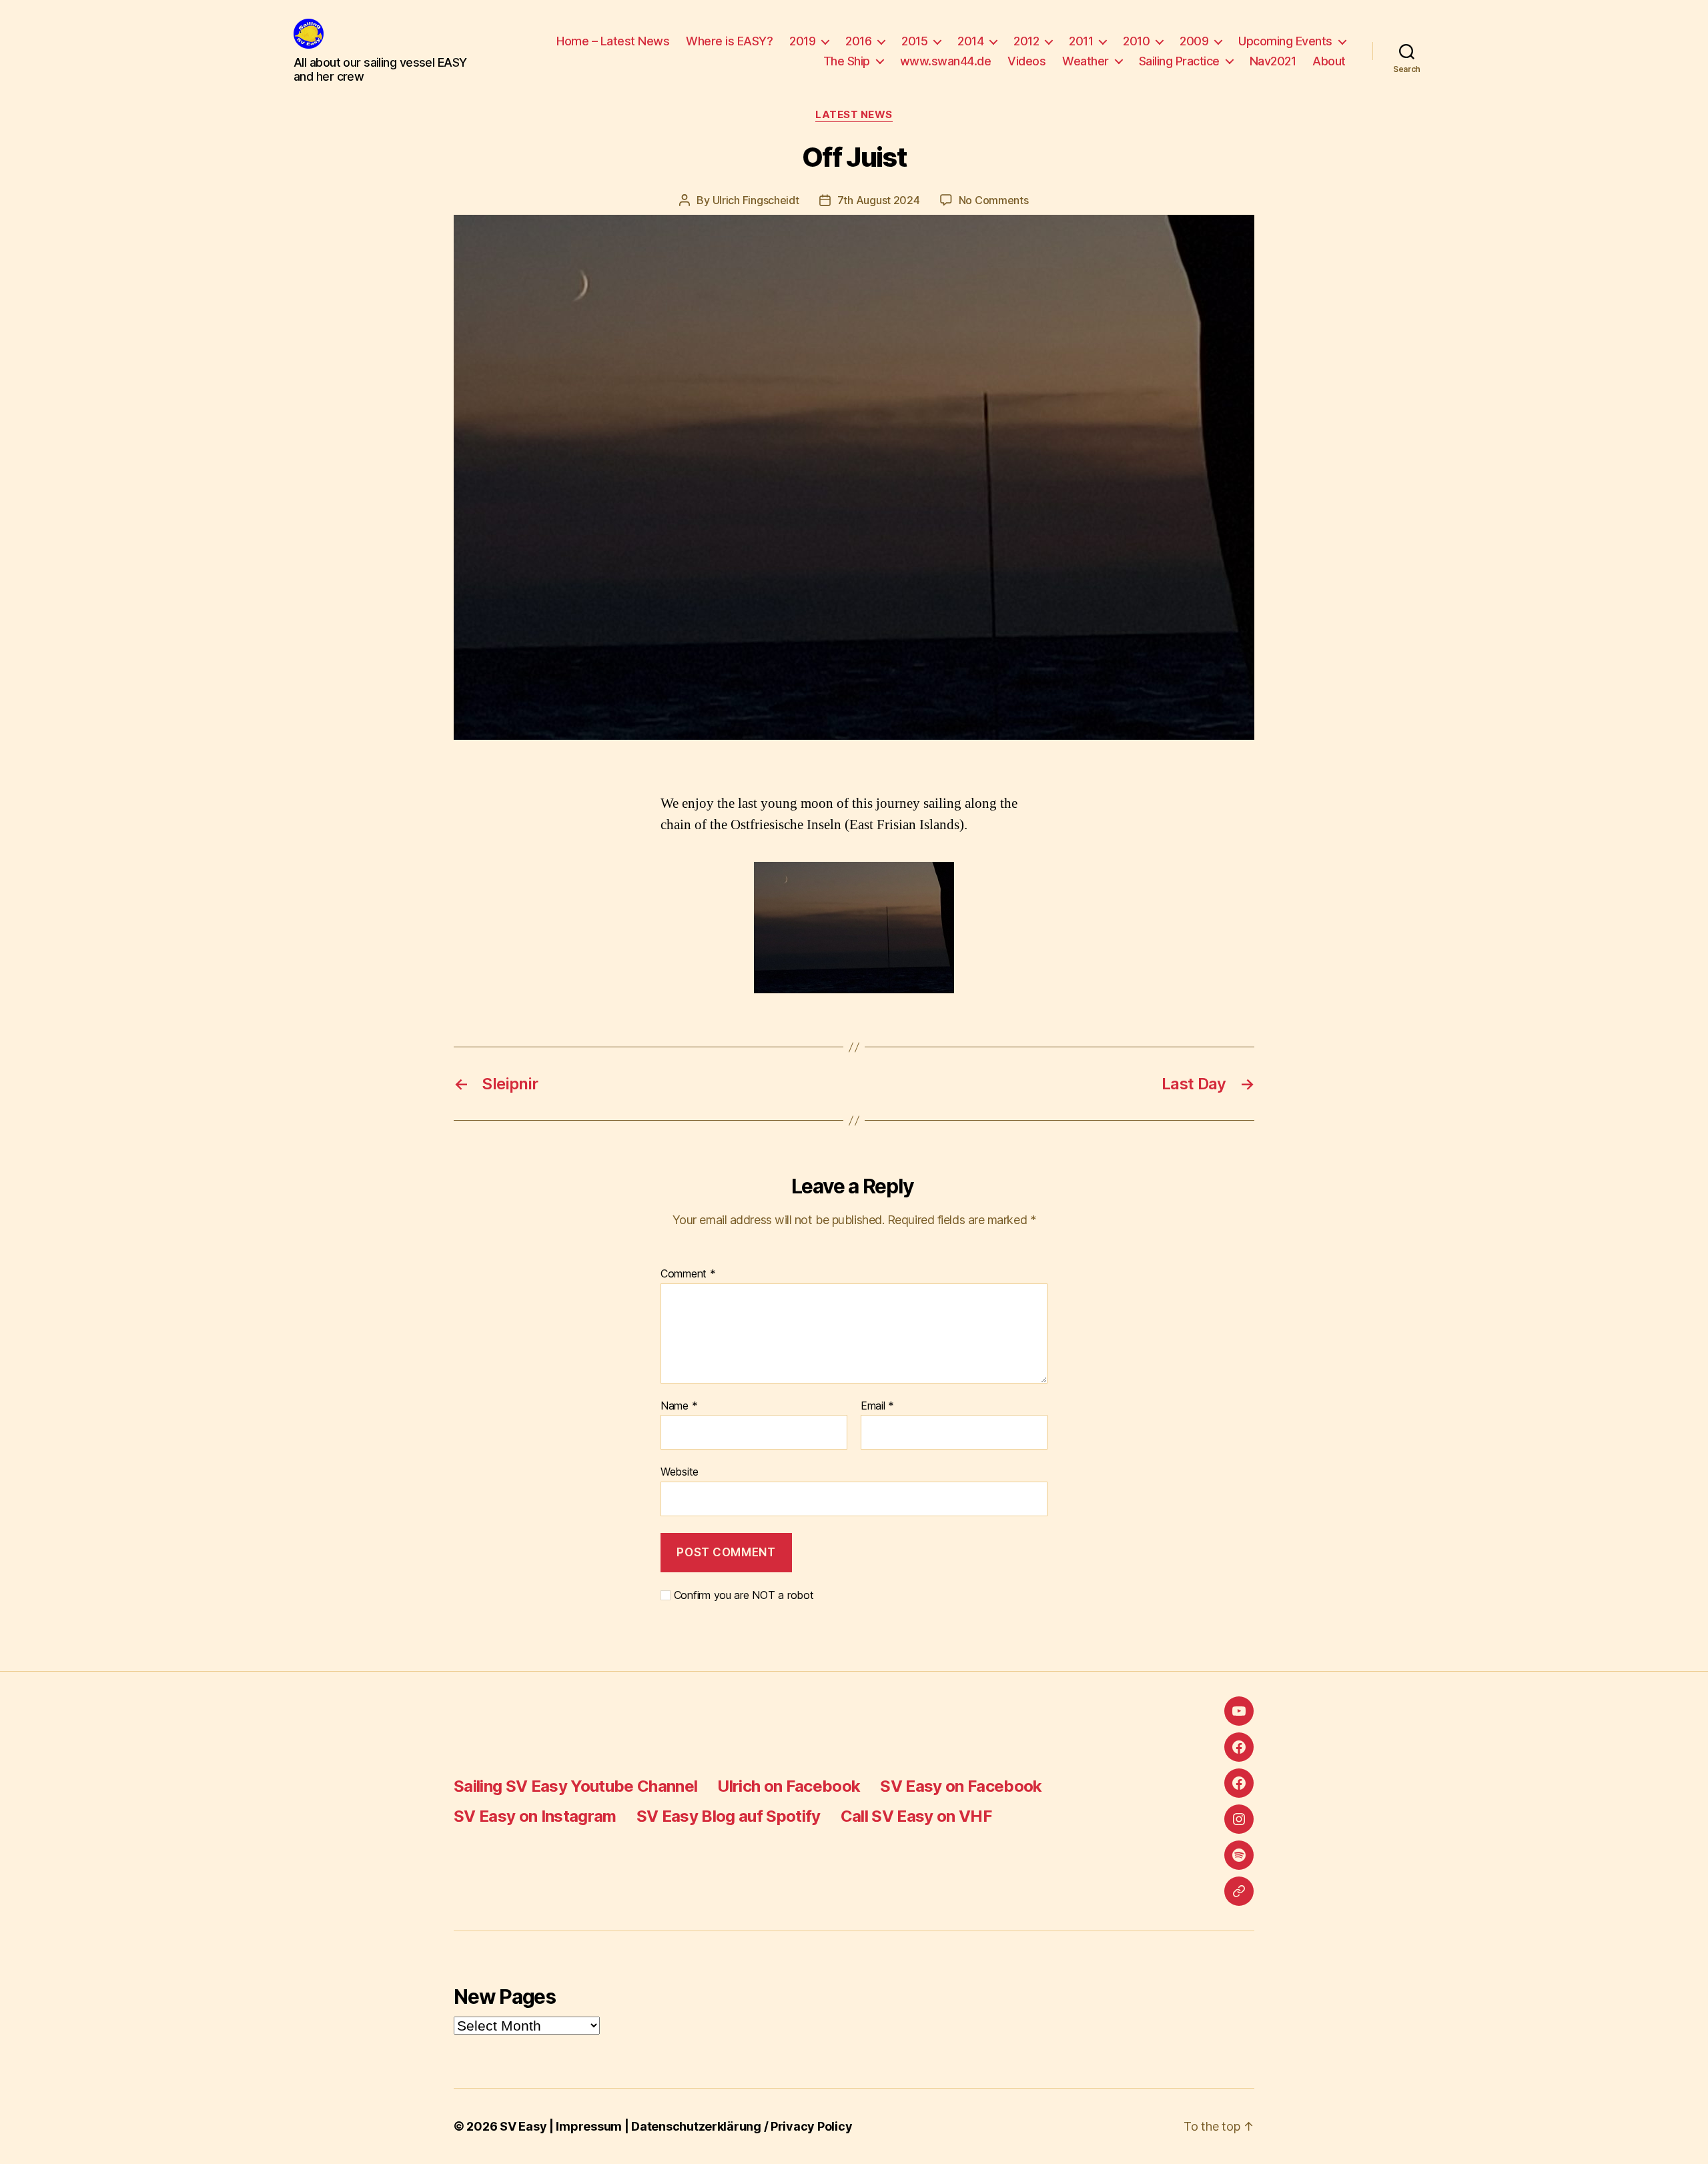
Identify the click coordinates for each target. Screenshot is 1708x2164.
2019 (802, 41)
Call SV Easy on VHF (916, 1816)
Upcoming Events (1285, 41)
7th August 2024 (879, 200)
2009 (1194, 41)
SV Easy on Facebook (961, 1786)
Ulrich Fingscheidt (756, 200)
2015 (914, 41)
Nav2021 (1273, 61)
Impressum (589, 2126)
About (1329, 61)
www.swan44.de (946, 61)
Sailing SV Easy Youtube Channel (575, 1786)
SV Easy (523, 2126)
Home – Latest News (613, 41)
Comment (688, 1274)
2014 (970, 41)
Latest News (854, 115)
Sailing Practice (1179, 61)
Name (679, 1406)
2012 (1026, 41)
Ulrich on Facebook (789, 1786)
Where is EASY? (729, 41)
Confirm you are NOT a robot (742, 1595)
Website (680, 1472)
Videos (1026, 61)
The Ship (847, 61)
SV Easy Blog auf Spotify (729, 1816)
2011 (1081, 41)
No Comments (994, 200)
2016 (858, 41)
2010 (1136, 41)
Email (877, 1406)
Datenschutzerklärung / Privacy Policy (742, 2126)
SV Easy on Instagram (535, 1816)
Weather (1086, 61)
